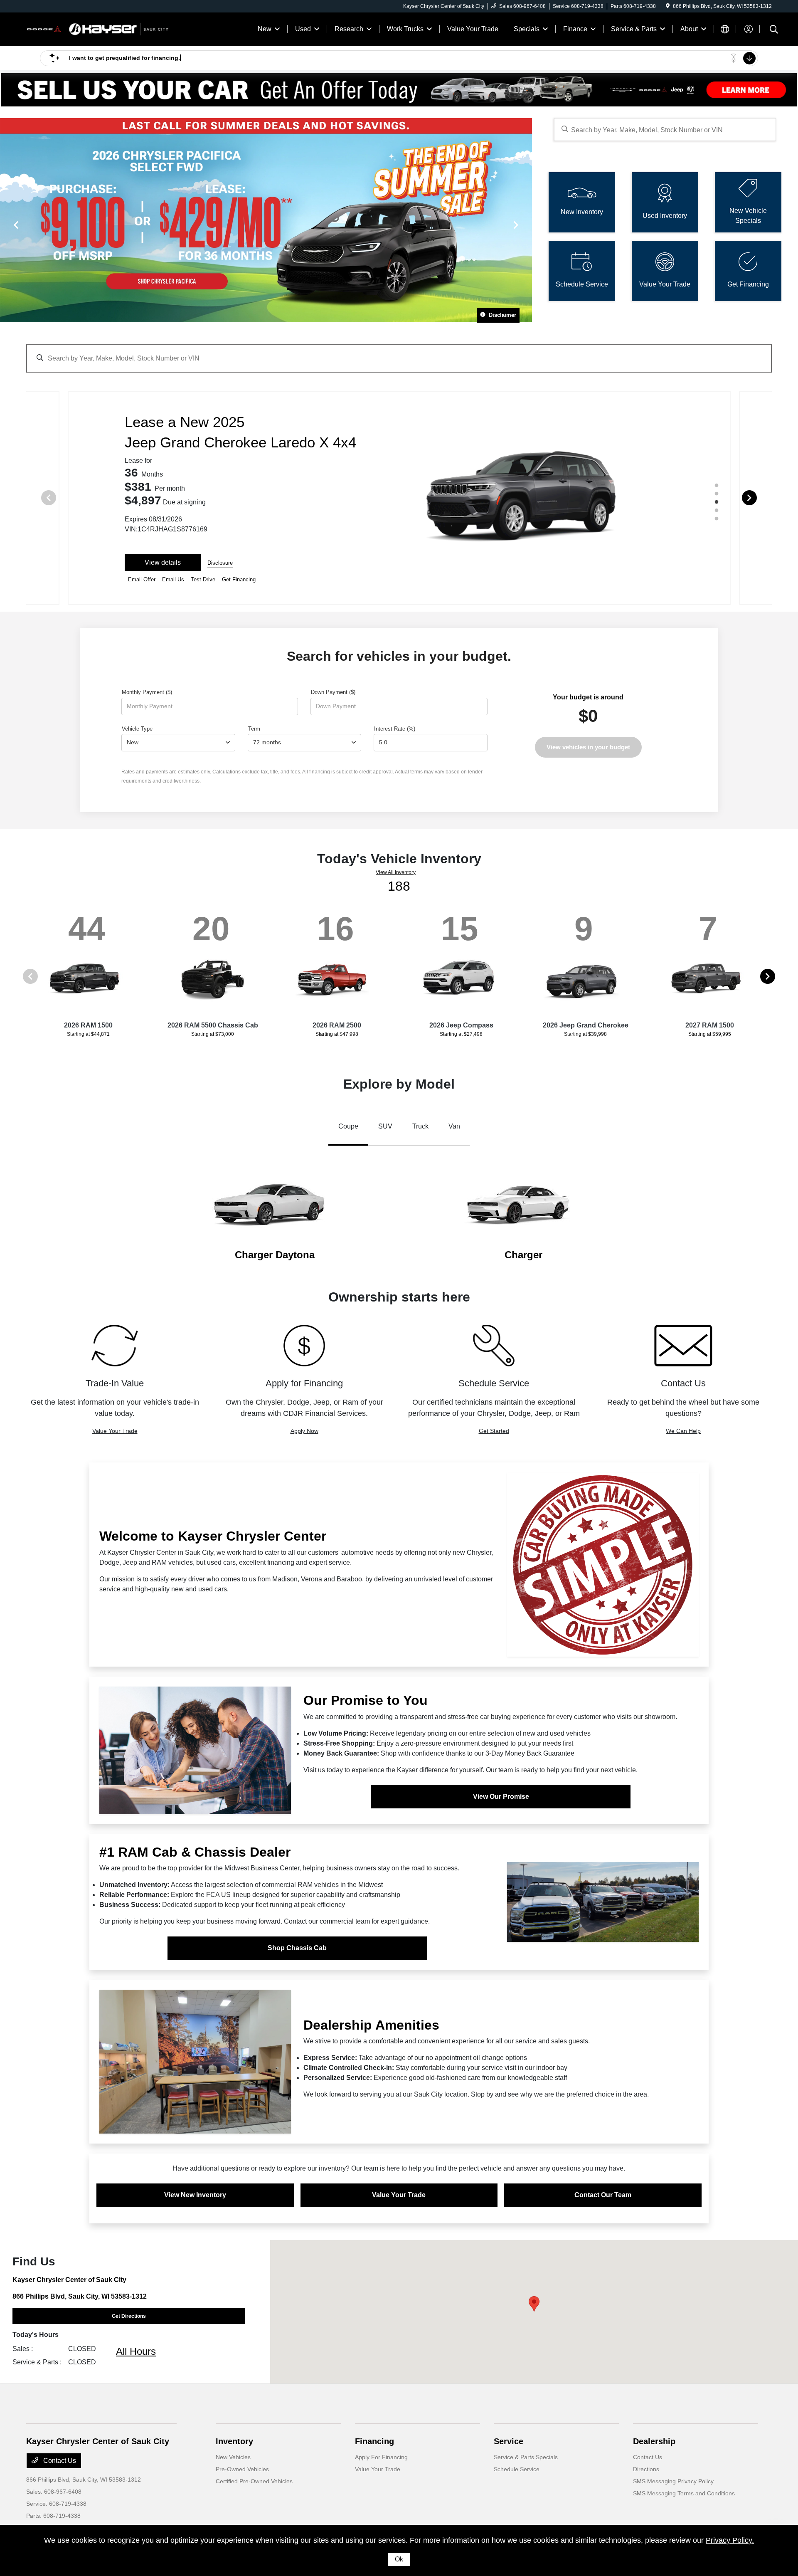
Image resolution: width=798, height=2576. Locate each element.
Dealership (654, 2441)
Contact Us (59, 2461)
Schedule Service (517, 2469)
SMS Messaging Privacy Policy (673, 2481)
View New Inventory (195, 2195)
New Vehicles (233, 2457)
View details (163, 562)
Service (509, 2441)
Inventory (234, 2441)
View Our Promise (501, 1797)
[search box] (665, 130)
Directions (646, 2469)
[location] (668, 6)
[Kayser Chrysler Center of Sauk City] (98, 28)
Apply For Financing (381, 2457)
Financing (374, 2441)
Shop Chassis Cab (297, 1948)
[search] (774, 30)
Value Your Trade (115, 1431)
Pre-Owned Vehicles (242, 2469)
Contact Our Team (603, 2195)
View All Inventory (396, 872)
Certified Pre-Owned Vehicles (254, 2481)
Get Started (494, 1431)
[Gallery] (266, 225)
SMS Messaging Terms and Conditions (684, 2493)
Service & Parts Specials (526, 2457)
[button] (534, 2304)
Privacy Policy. (730, 2540)
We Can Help (683, 1431)
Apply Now (304, 1431)
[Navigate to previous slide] (6, 225)
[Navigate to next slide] (526, 225)
